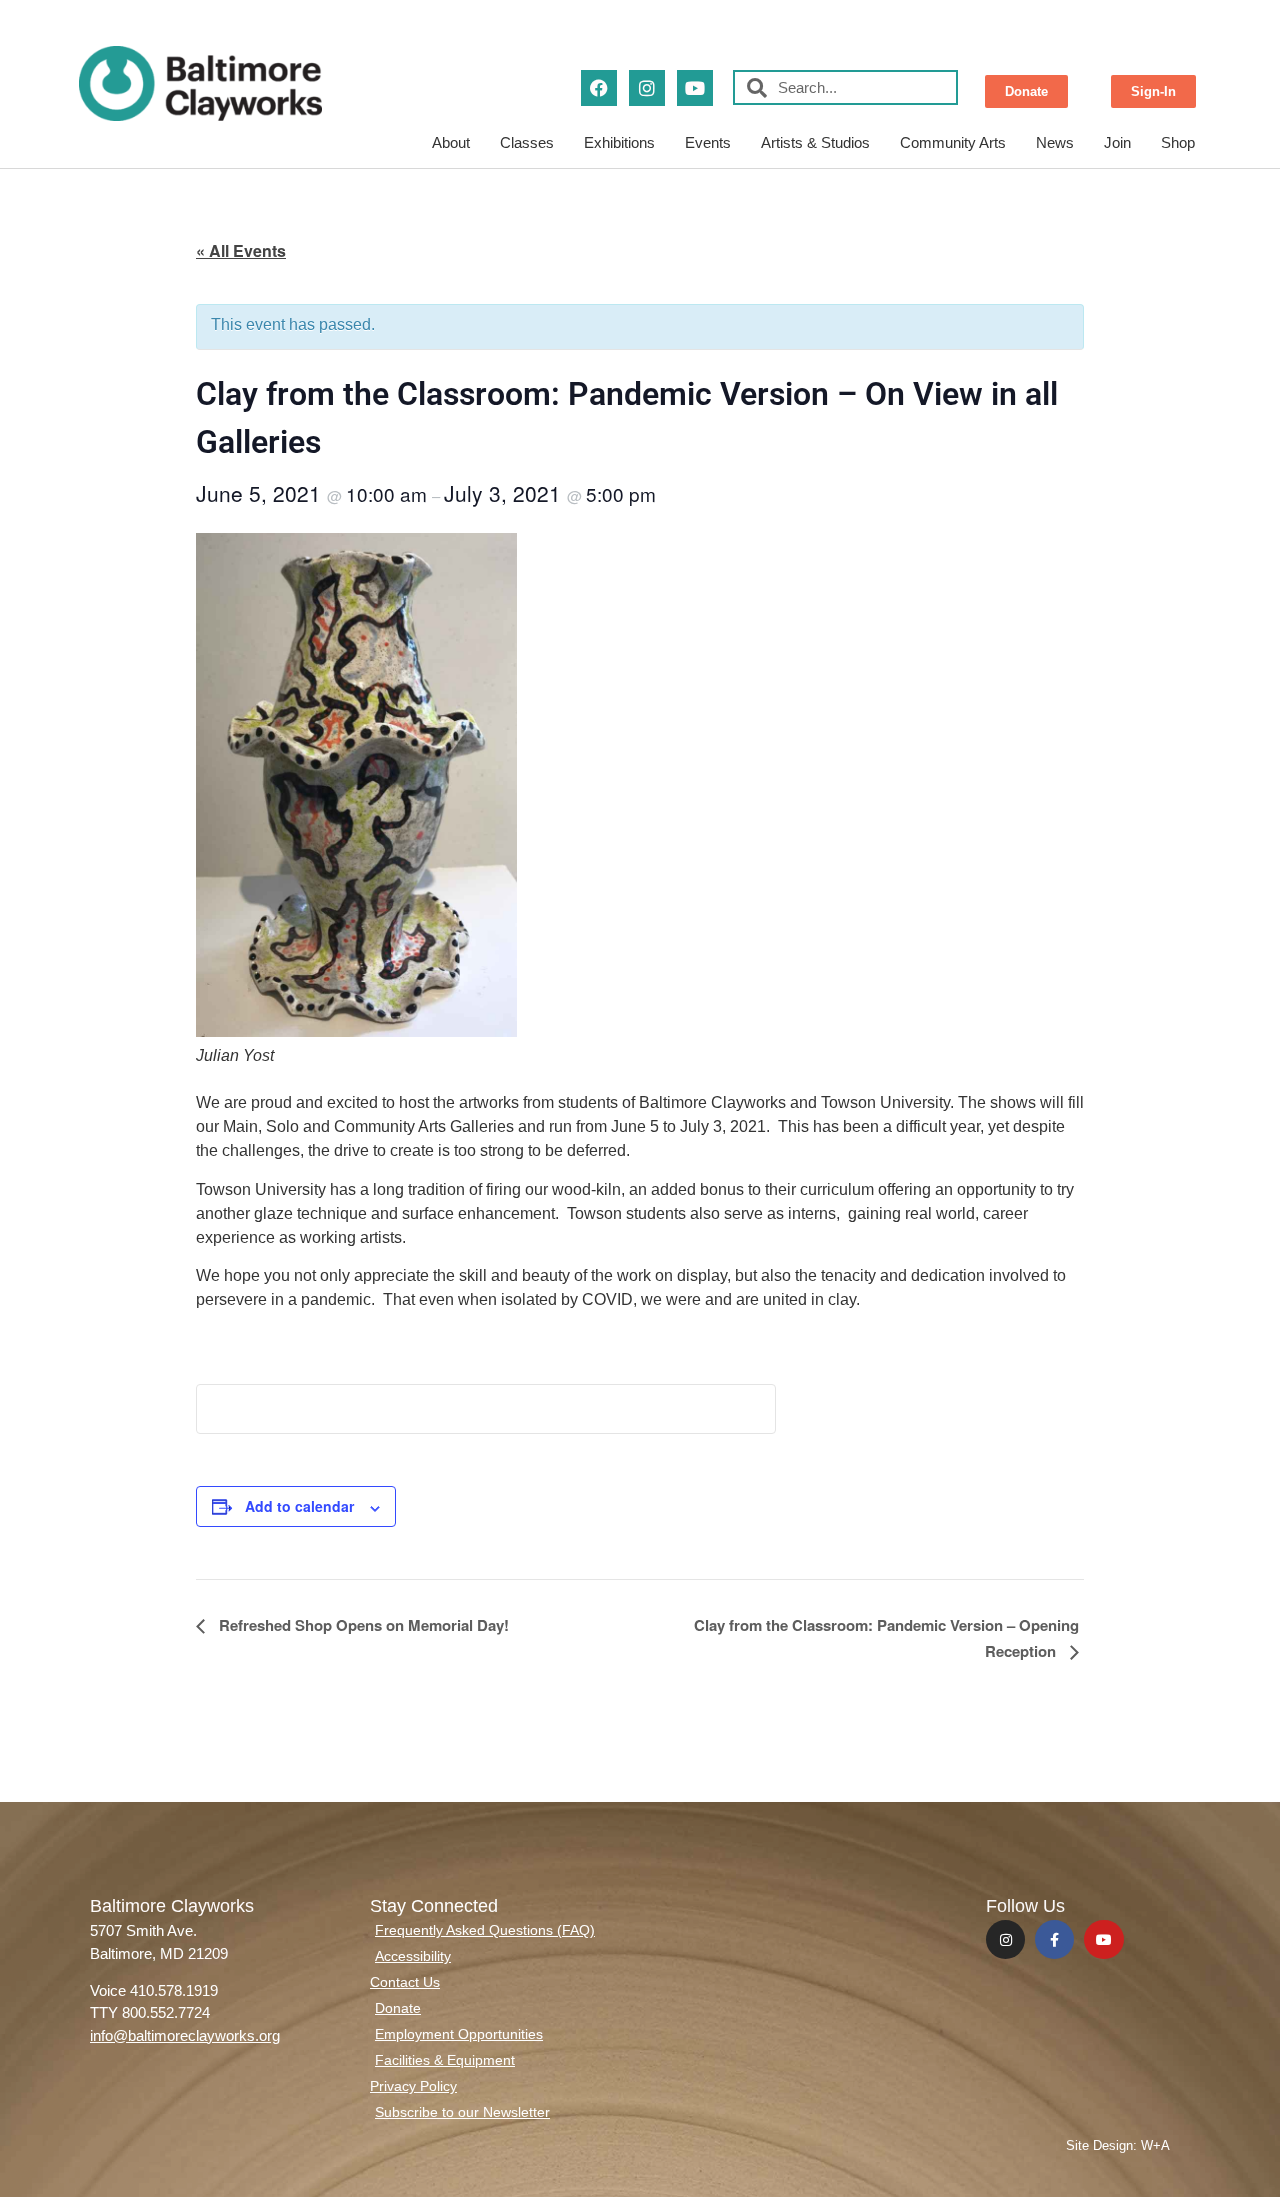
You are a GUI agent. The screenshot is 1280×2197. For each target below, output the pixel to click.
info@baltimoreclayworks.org (185, 2035)
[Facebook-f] (1054, 1939)
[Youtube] (695, 88)
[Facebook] (599, 88)
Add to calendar (299, 1506)
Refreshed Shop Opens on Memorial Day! (362, 1625)
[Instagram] (647, 88)
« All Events (241, 250)
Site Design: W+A (1118, 2145)
